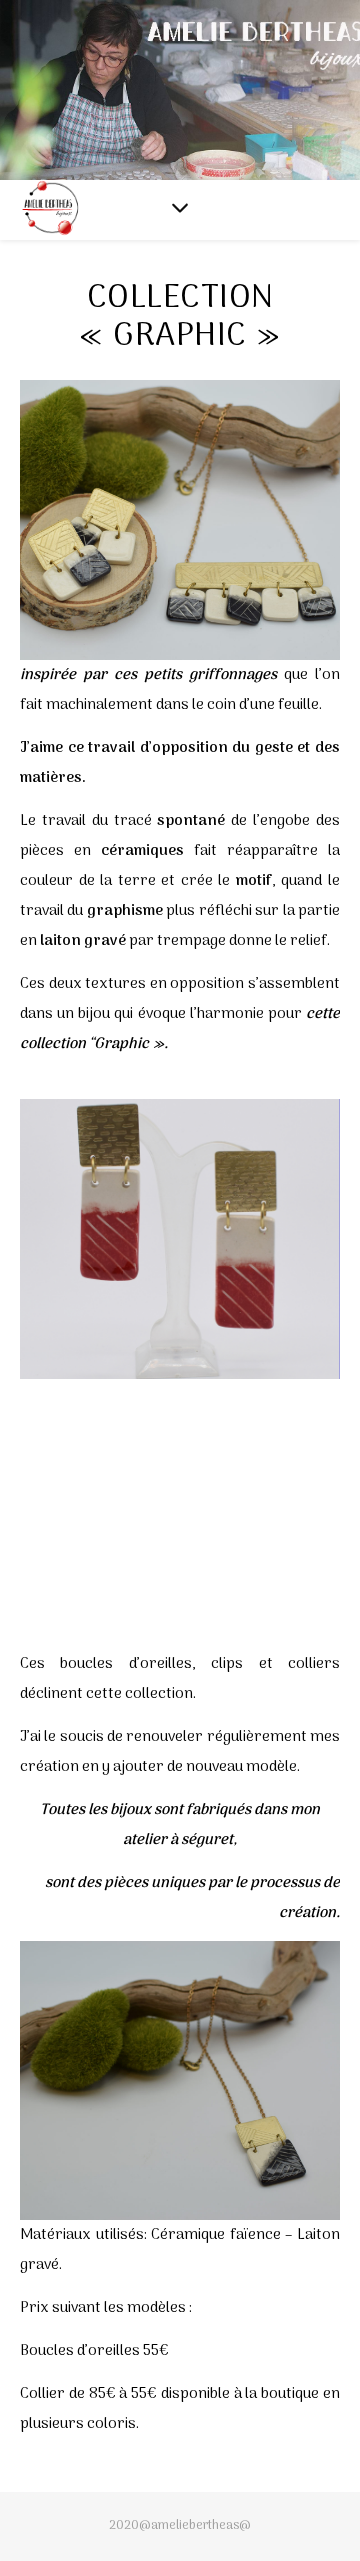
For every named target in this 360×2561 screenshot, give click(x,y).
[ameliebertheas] (50, 210)
